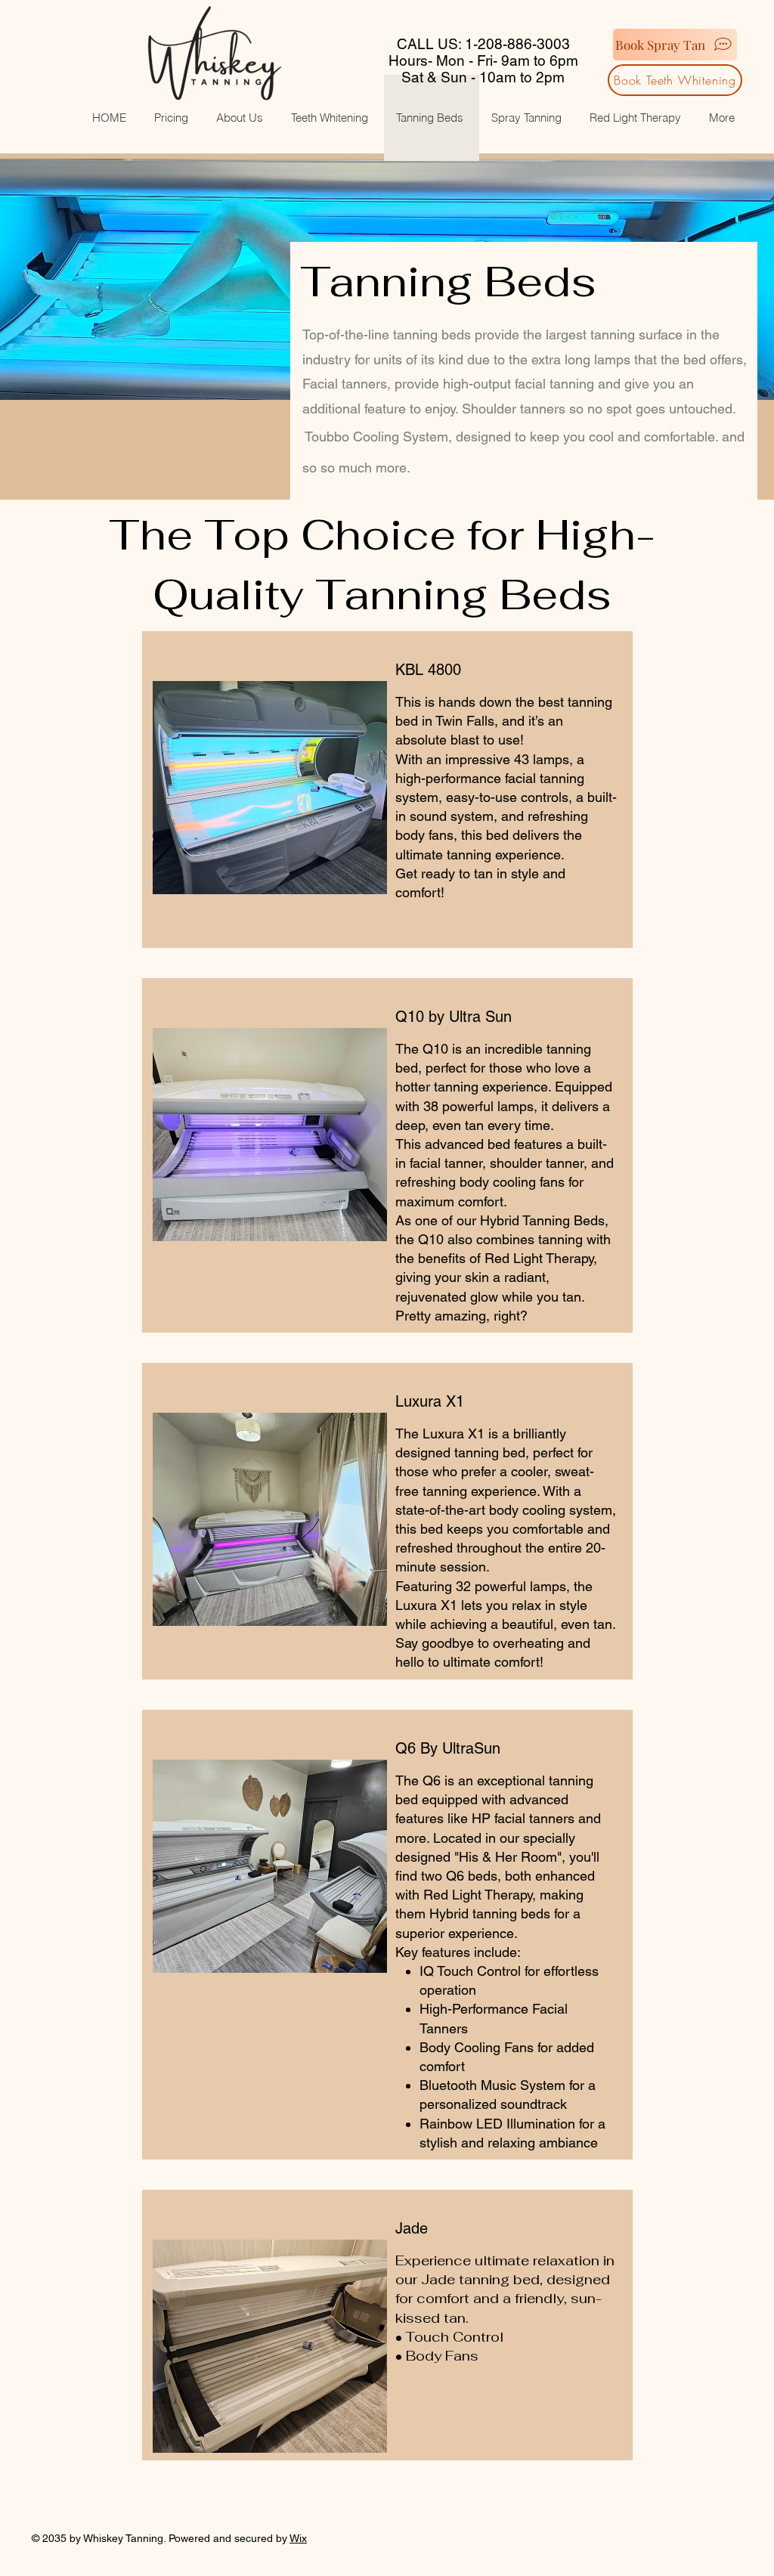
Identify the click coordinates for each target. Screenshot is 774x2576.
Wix (298, 2538)
